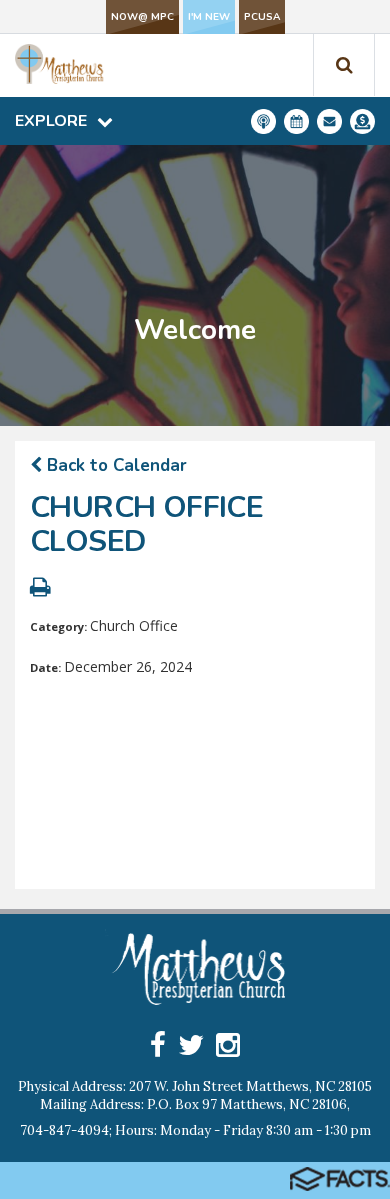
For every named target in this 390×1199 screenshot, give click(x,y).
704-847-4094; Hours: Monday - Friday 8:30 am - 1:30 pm (195, 1130)
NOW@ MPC (142, 17)
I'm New (209, 17)
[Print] (40, 589)
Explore (51, 121)
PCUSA (262, 17)
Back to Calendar (114, 465)
